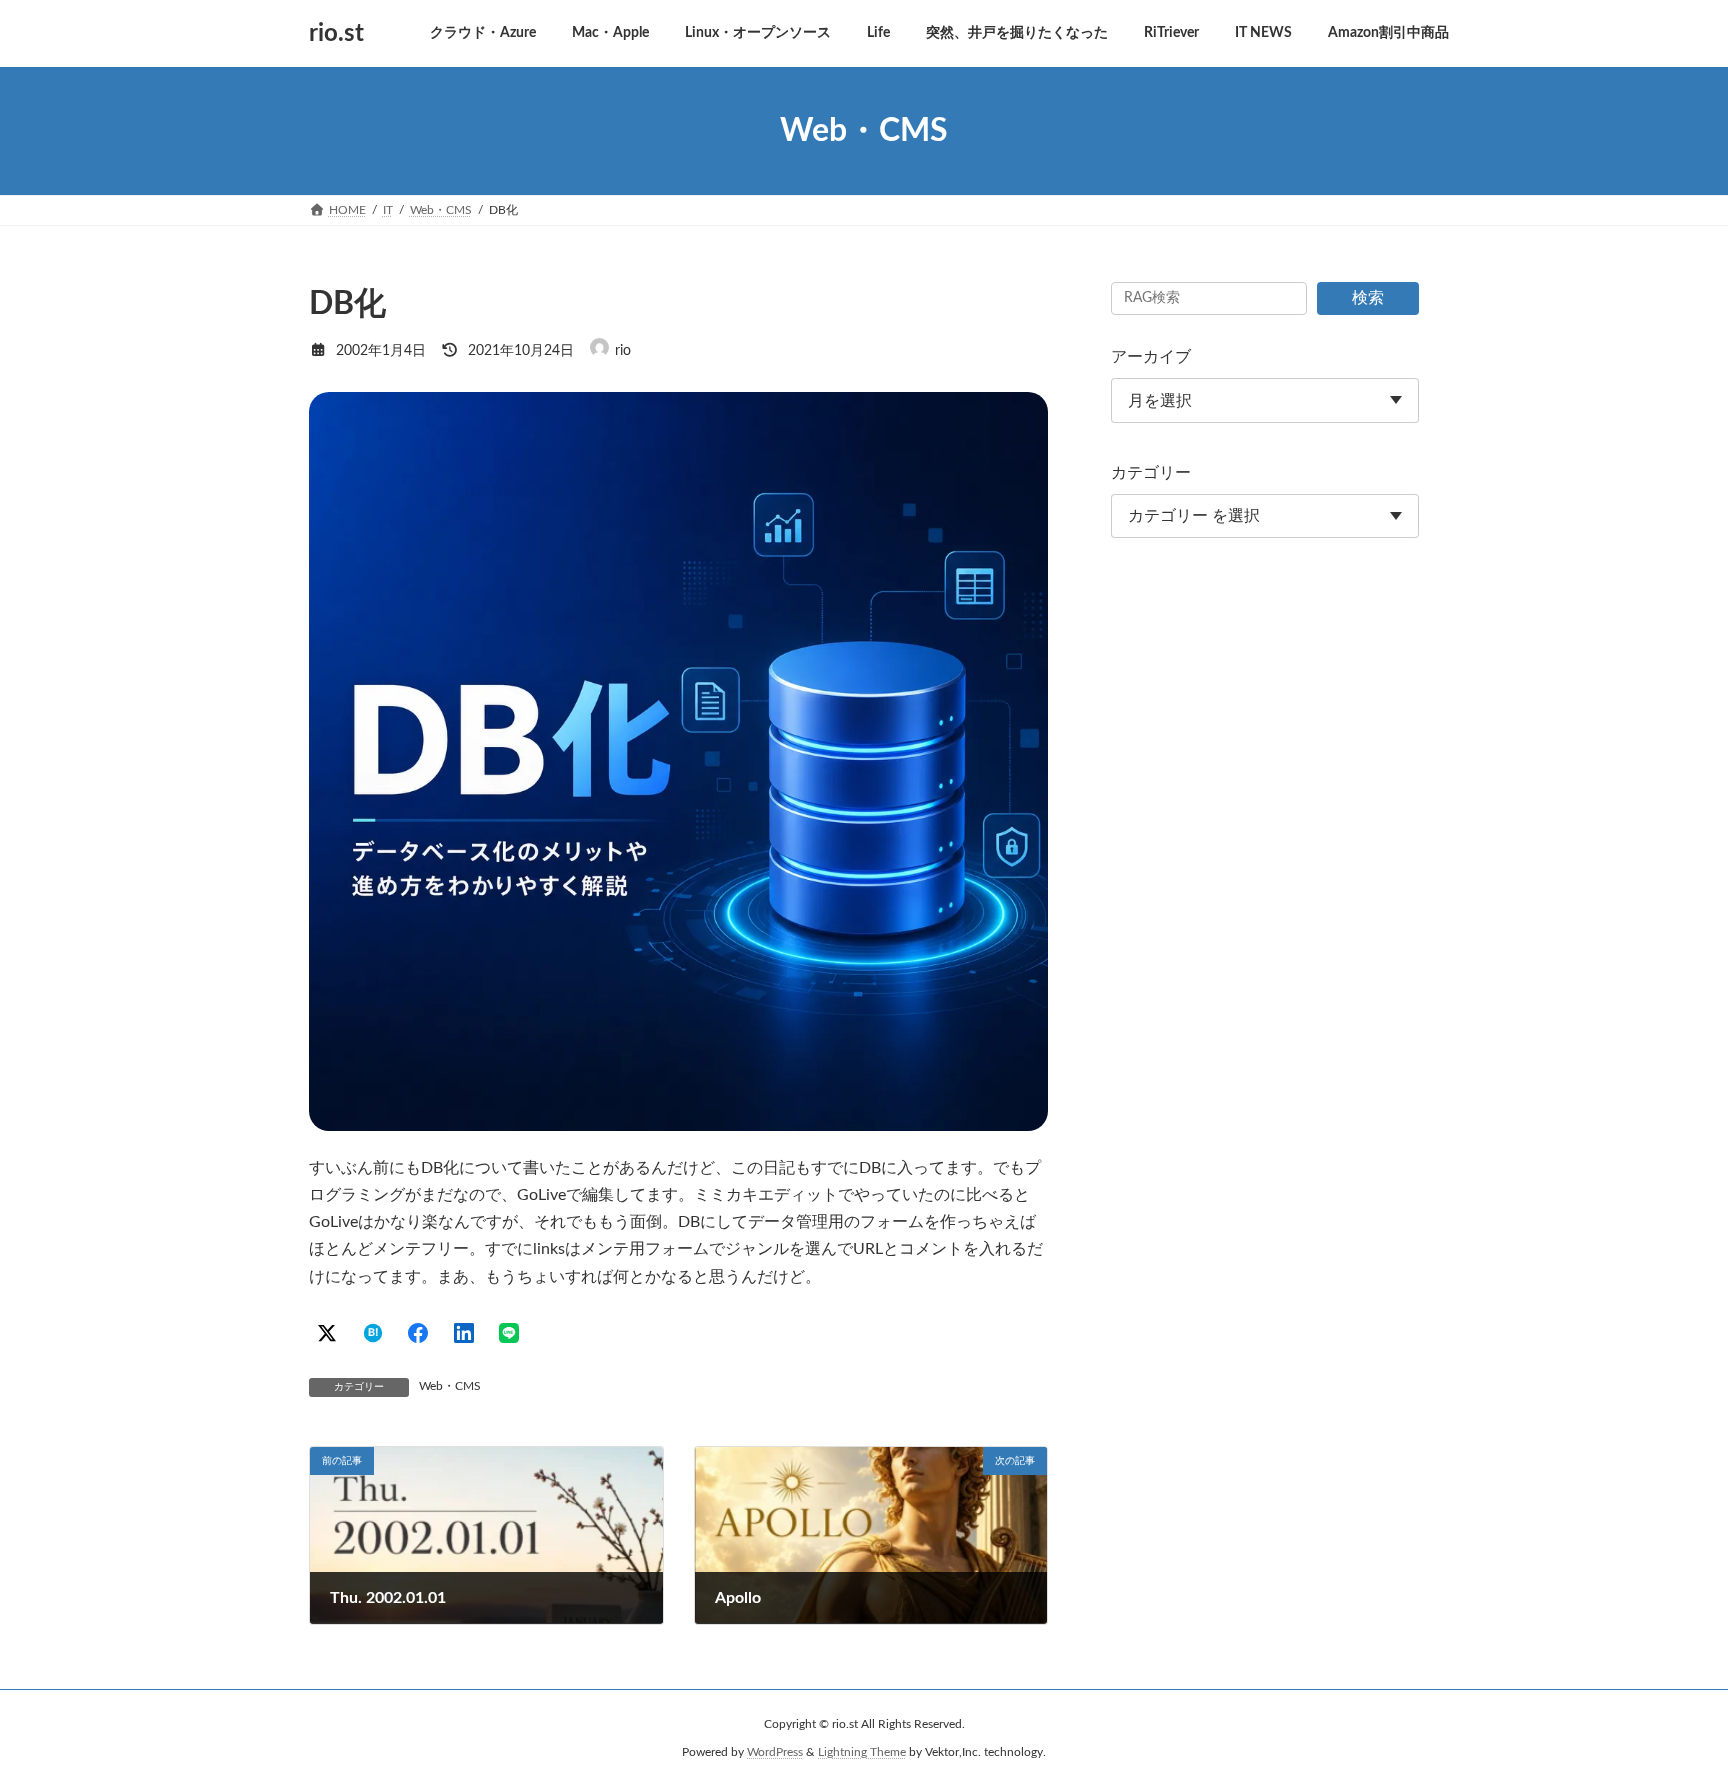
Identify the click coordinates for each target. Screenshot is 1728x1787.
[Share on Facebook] (418, 1333)
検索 (1368, 298)
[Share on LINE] (509, 1333)
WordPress (775, 1753)
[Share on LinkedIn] (464, 1333)
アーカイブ (1151, 357)
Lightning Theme (862, 1753)
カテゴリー (1151, 473)
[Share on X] (327, 1333)
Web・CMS (450, 1386)
